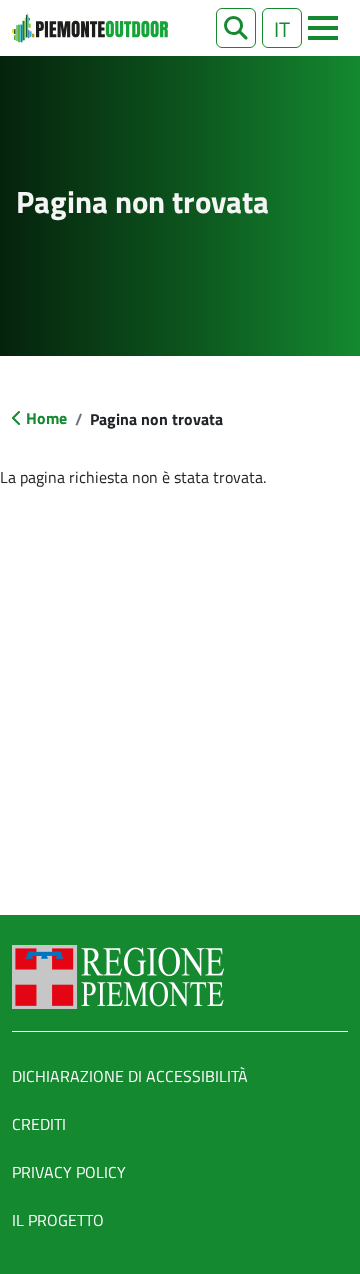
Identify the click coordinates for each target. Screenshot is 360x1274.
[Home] (90, 28)
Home (46, 418)
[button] (236, 28)
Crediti (39, 1124)
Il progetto (58, 1220)
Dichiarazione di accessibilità (130, 1076)
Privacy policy (69, 1172)
